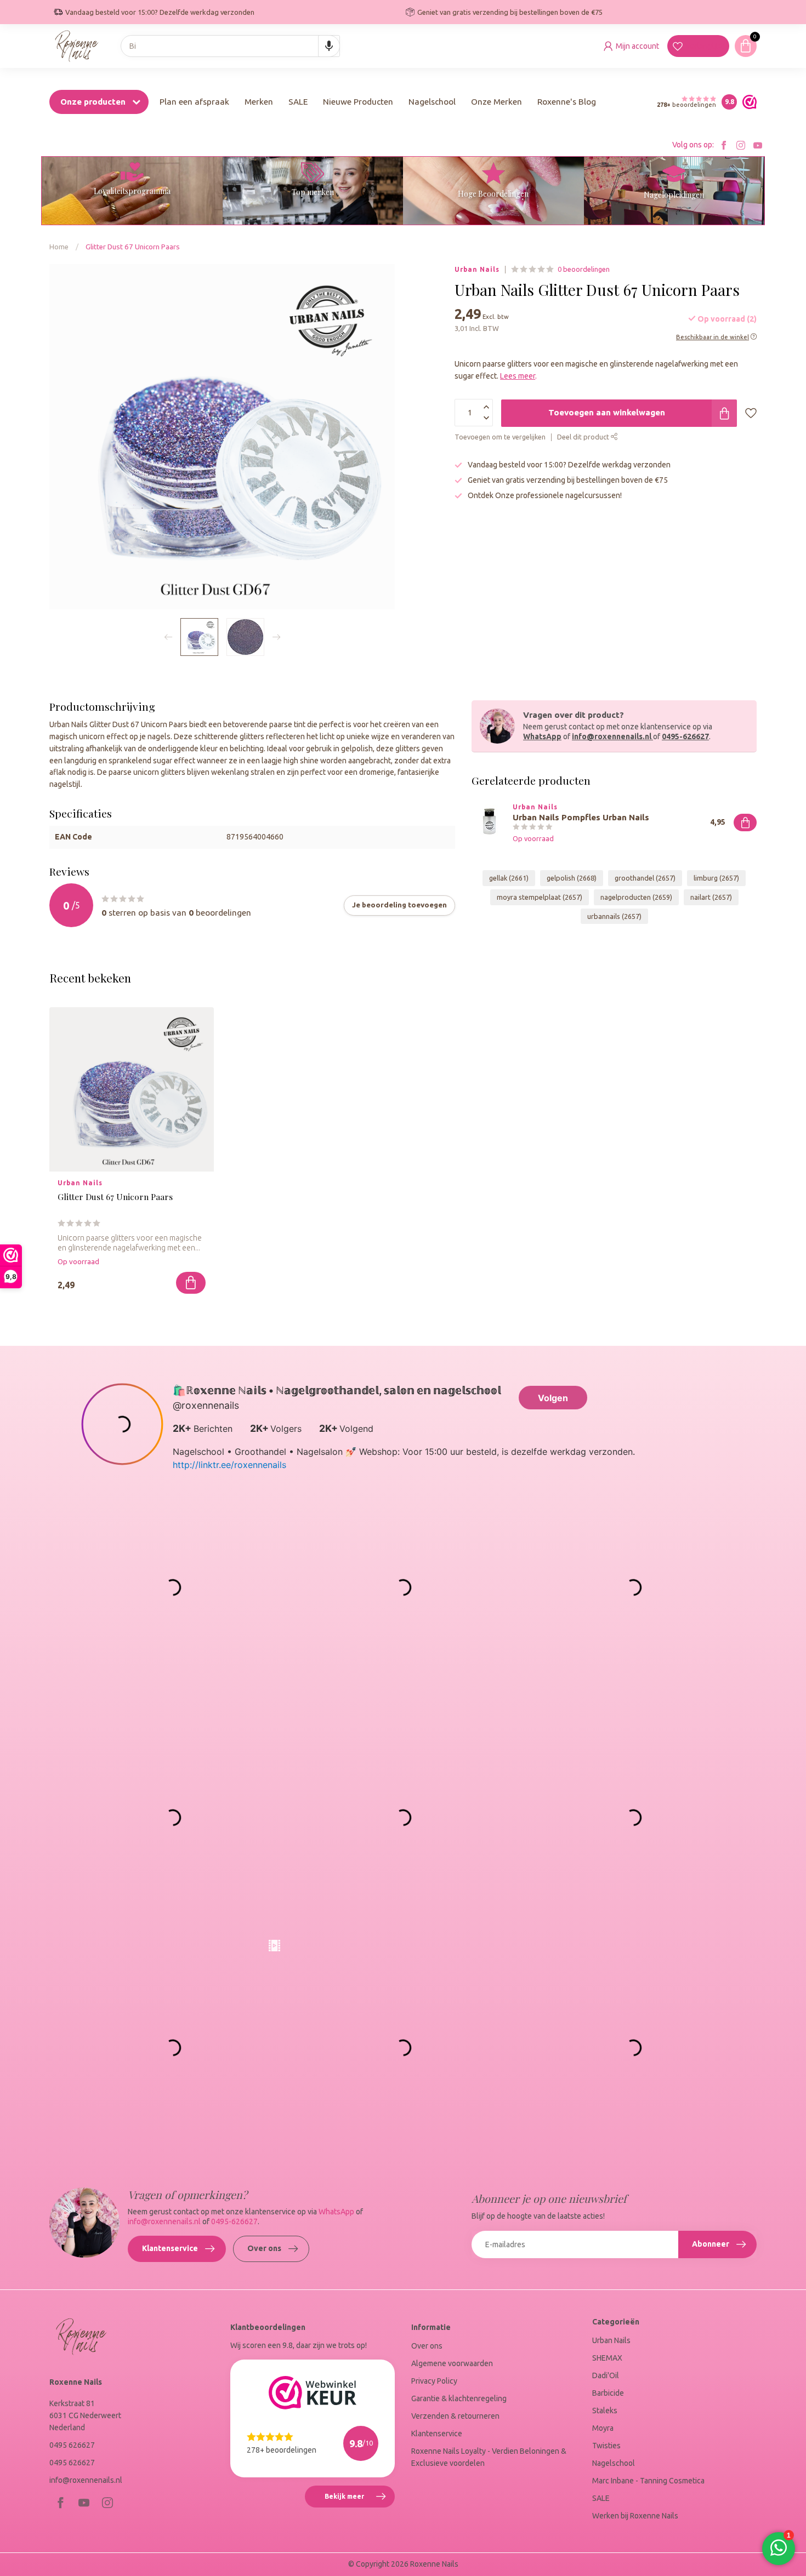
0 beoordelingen (584, 269)
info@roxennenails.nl (612, 736)
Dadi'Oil (606, 2375)
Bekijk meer (359, 2500)
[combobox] (230, 46)
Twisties (606, 2446)
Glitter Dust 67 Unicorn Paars (133, 247)
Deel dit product (584, 437)
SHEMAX (607, 2358)
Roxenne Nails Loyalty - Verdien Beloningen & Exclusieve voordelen (489, 2457)
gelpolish (572, 878)
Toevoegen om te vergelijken (500, 437)
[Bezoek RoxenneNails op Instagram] (741, 145)
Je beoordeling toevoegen (399, 905)
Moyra (603, 2428)
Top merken (313, 192)
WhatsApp (542, 736)
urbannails (614, 916)
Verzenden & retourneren (455, 2416)
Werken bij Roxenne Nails (635, 2516)
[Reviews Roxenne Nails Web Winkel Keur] (747, 102)
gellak (509, 878)
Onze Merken (496, 102)
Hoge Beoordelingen (493, 194)
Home (59, 247)
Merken (259, 102)
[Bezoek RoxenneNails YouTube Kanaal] (758, 145)
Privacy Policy (434, 2381)
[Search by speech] (329, 46)
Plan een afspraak (194, 102)
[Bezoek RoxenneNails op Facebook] (724, 145)
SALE (298, 102)
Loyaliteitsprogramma (132, 191)
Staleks (605, 2411)
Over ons (264, 2248)
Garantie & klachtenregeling (459, 2398)
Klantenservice (170, 2248)
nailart (711, 897)
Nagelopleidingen (674, 195)
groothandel (645, 878)
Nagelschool (432, 102)
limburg (716, 878)
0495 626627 (72, 2445)
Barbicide (608, 2393)
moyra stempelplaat (540, 897)
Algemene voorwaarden (452, 2363)
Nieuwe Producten (358, 102)
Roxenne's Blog (567, 102)
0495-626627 (685, 736)
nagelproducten (636, 897)
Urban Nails (477, 270)
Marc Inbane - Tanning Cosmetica (648, 2481)
